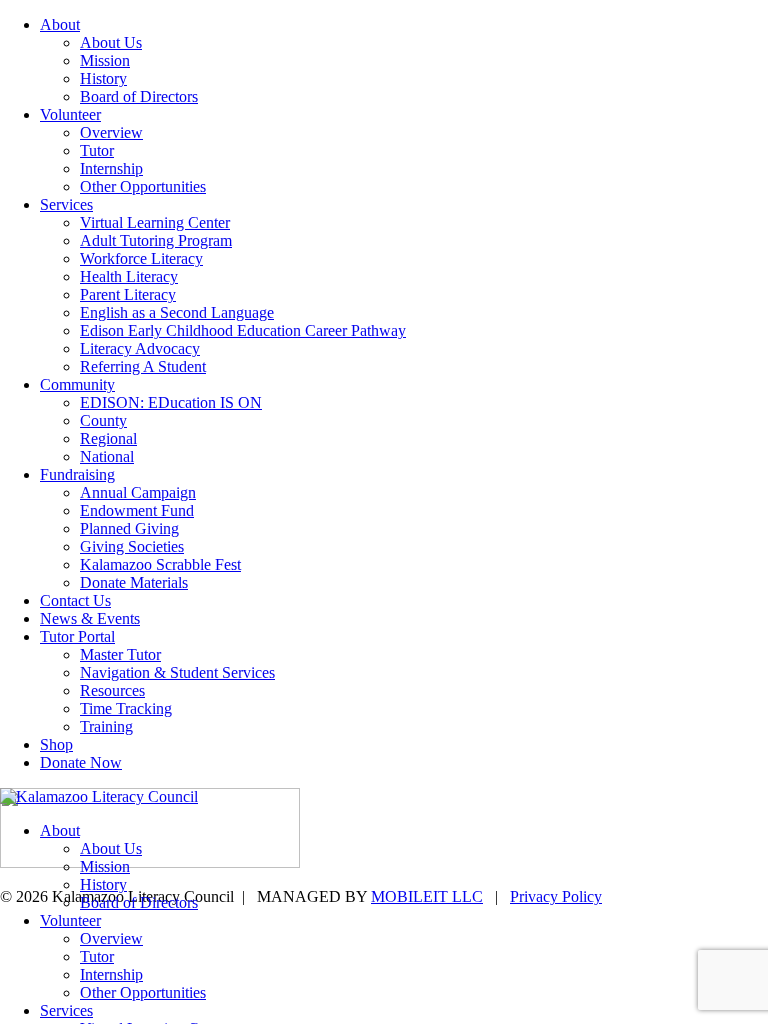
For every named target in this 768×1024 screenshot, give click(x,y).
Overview (111, 132)
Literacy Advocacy (140, 348)
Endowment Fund (137, 510)
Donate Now (81, 762)
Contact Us (75, 600)
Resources (112, 690)
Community (77, 384)
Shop (56, 744)
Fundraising (77, 474)
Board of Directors (139, 96)
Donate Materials (134, 582)
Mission (105, 60)
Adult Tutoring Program (156, 240)
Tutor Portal (77, 636)
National (107, 456)
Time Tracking (126, 708)
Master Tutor (120, 654)
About (60, 24)
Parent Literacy (128, 294)
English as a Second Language (177, 312)
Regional (108, 438)
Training (106, 726)
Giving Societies (132, 546)
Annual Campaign (138, 492)
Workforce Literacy (141, 258)
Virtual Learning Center (155, 222)
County (103, 420)
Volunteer (70, 114)
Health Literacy (129, 276)
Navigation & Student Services (177, 672)
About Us (111, 42)
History (103, 78)
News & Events (90, 618)
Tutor (97, 150)
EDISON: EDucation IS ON (171, 402)
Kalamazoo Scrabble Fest (160, 564)
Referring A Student (143, 366)
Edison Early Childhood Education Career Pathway (243, 330)
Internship (111, 168)
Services (66, 204)
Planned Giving (129, 528)
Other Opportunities (143, 186)
